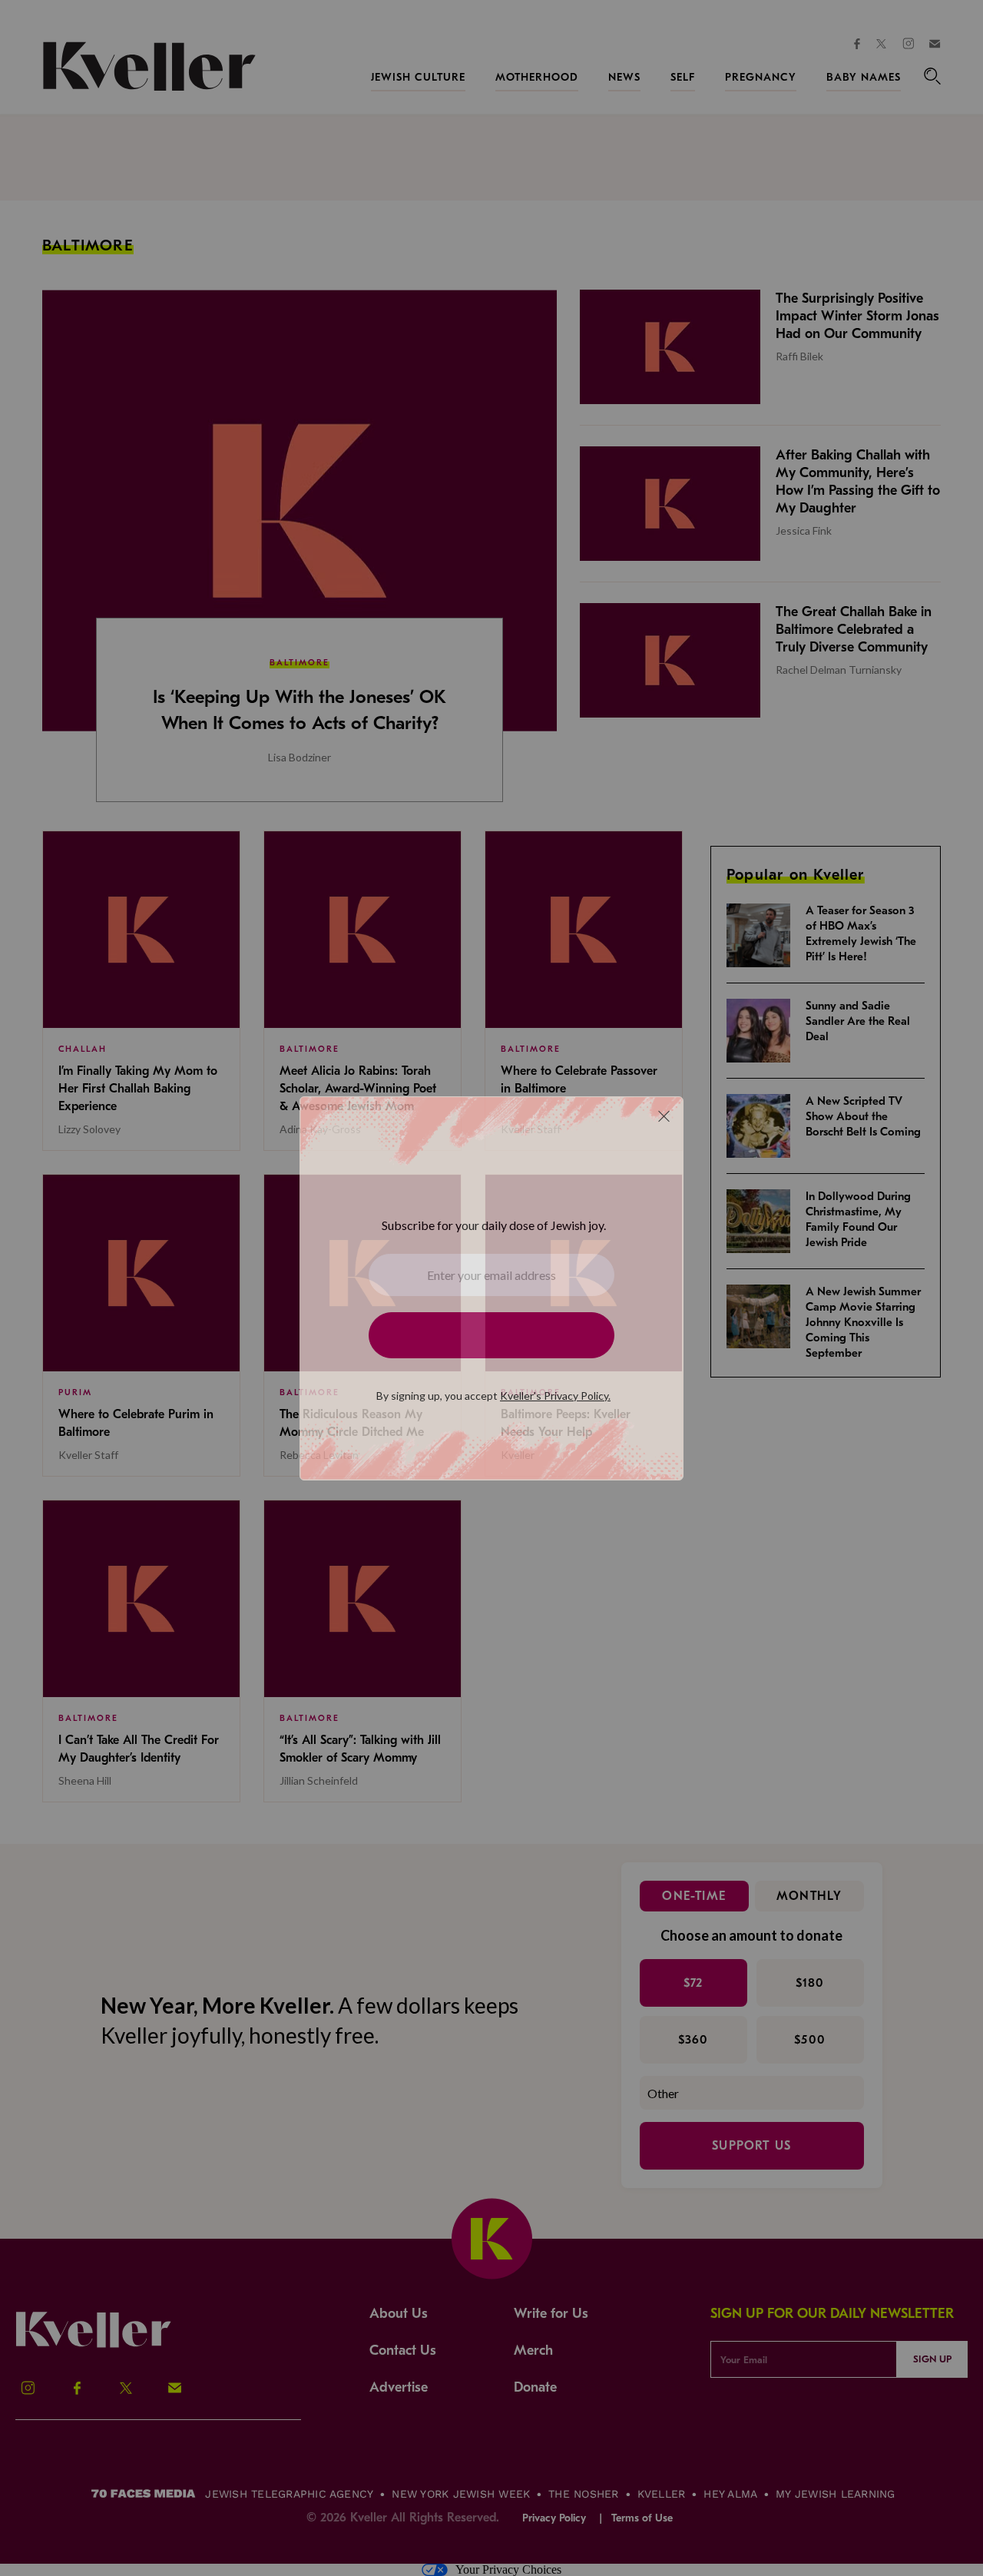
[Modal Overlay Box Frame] (491, 1288)
